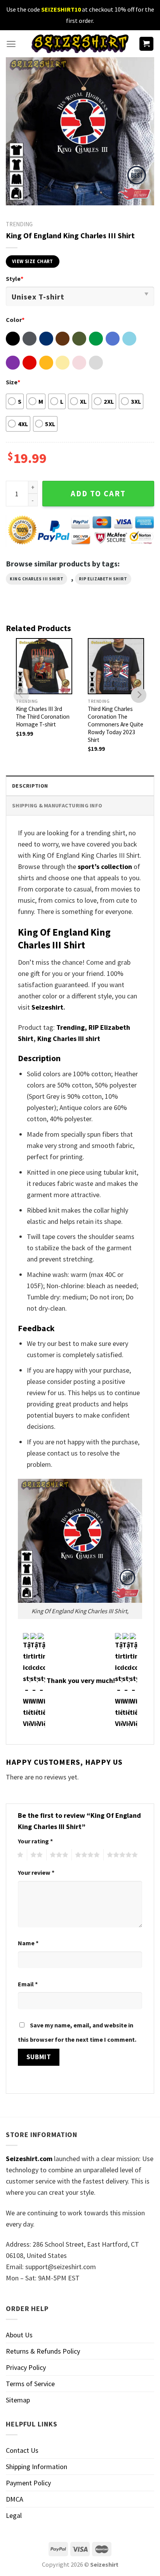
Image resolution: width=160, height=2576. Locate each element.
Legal (14, 2515)
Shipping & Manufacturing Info (57, 805)
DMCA (15, 2499)
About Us (19, 2335)
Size (13, 382)
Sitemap (18, 2400)
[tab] (80, 786)
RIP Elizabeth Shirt (103, 579)
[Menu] (11, 44)
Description (30, 786)
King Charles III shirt (37, 579)
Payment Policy (28, 2483)
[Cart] (147, 44)
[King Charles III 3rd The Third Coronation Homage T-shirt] (44, 666)
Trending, (72, 1027)
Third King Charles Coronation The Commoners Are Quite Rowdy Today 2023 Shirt (116, 724)
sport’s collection (105, 866)
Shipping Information (37, 2467)
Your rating (35, 1841)
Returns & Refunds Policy (43, 2351)
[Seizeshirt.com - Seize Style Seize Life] (80, 44)
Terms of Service (30, 2384)
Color (15, 320)
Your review (36, 1872)
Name (28, 1943)
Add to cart (98, 494)
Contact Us (22, 2450)
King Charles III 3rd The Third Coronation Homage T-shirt (43, 717)
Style (15, 279)
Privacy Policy (26, 2367)
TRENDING (19, 224)
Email (28, 1984)
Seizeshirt (47, 1007)
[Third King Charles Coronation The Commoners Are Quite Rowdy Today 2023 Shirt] (116, 666)
